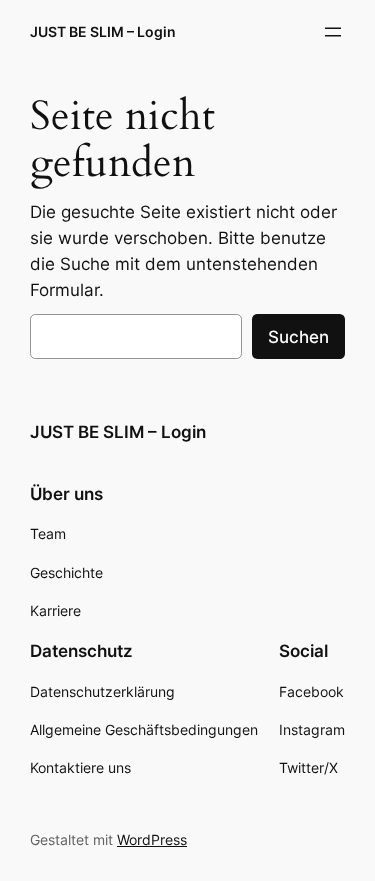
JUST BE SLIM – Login (103, 31)
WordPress (152, 839)
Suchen (298, 337)
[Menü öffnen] (333, 32)
